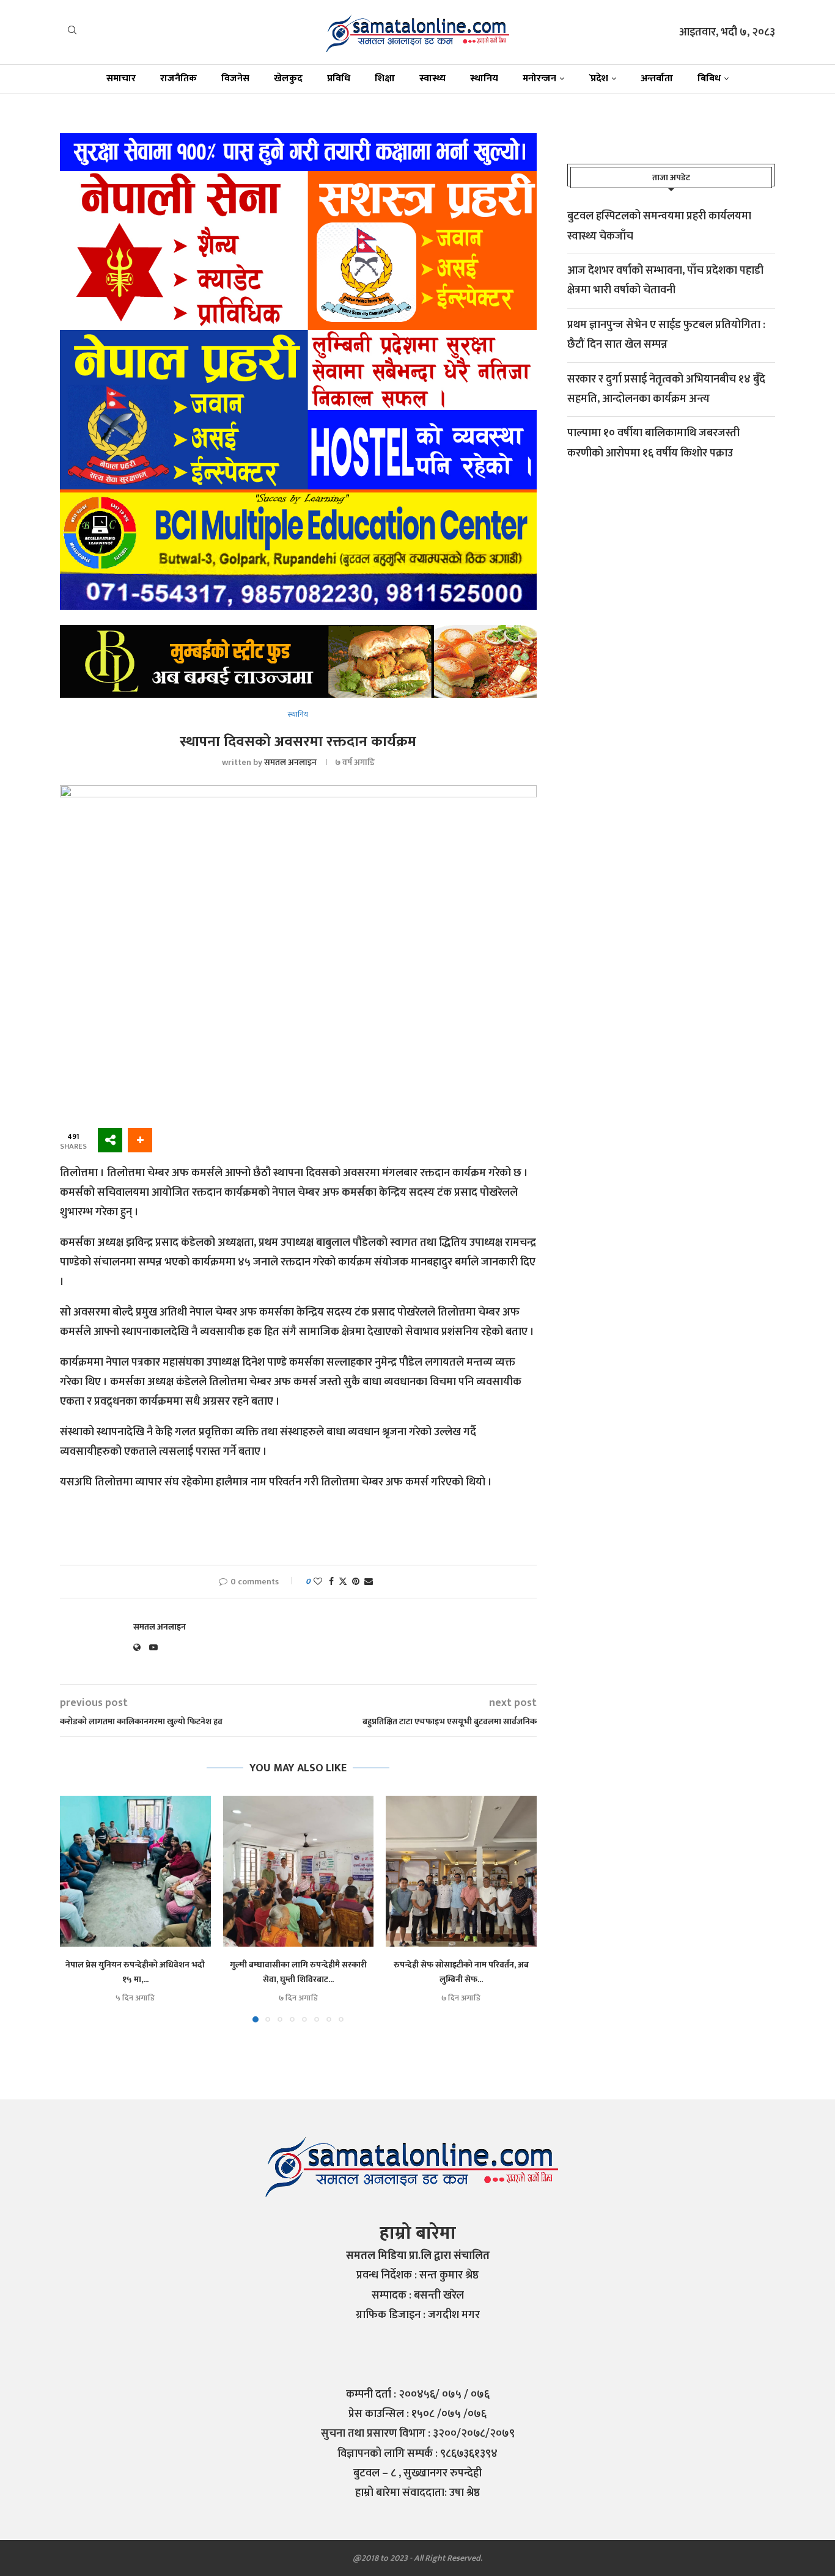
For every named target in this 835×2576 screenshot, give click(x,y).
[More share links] (140, 1140)
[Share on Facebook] (331, 1582)
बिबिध (709, 79)
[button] (76, 1909)
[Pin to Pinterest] (356, 1582)
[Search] (72, 33)
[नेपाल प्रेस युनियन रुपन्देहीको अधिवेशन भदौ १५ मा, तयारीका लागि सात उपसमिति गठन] (135, 1871)
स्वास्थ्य (432, 79)
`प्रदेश (598, 79)
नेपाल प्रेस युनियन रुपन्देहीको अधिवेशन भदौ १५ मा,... (135, 1972)
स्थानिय (484, 79)
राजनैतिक (178, 79)
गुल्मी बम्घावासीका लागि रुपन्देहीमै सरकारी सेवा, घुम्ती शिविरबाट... (298, 1972)
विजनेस (235, 79)
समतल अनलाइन (290, 762)
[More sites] (110, 1140)
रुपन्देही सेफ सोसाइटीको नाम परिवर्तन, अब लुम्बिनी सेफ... (461, 1972)
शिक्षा (385, 79)
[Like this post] (318, 1582)
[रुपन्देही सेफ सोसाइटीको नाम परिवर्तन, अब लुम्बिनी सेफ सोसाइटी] (461, 1871)
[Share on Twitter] (343, 1582)
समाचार (121, 79)
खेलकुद (288, 79)
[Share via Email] (369, 1582)
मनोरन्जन (539, 79)
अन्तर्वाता (657, 79)
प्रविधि (339, 79)
